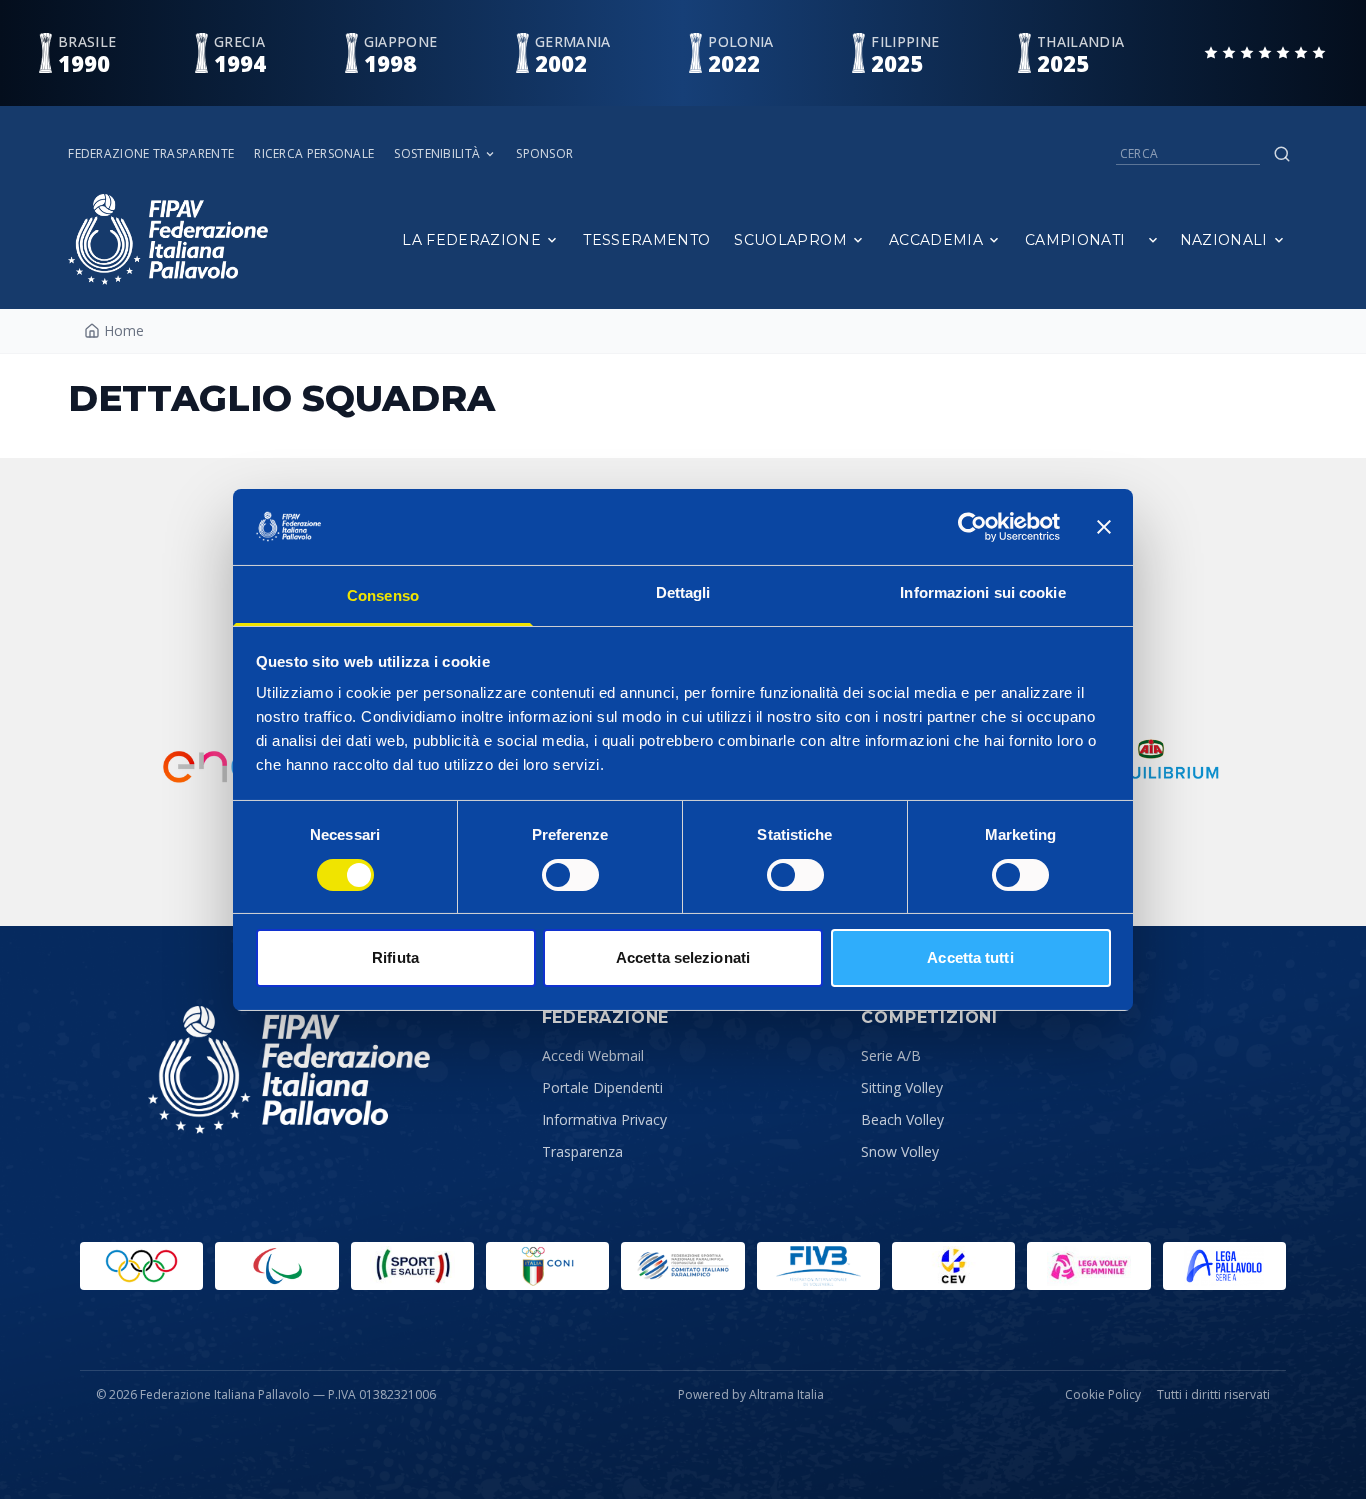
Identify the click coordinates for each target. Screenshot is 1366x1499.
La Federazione (471, 240)
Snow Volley (900, 1151)
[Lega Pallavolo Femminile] (1088, 1266)
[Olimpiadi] (141, 1266)
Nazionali (1224, 240)
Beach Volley (902, 1119)
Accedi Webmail (593, 1055)
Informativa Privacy (604, 1119)
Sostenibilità (437, 154)
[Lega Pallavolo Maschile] (1224, 1266)
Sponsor (544, 154)
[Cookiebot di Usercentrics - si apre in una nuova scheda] (972, 527)
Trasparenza (582, 1151)
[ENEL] (221, 762)
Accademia (936, 240)
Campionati (1075, 240)
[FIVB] (818, 1266)
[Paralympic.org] (276, 1266)
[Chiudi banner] (1104, 527)
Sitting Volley (902, 1087)
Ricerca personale (314, 154)
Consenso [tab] (383, 595)
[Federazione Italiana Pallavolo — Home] (168, 239)
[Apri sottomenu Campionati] (1153, 240)
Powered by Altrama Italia (751, 1394)
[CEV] (953, 1266)
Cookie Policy (1103, 1395)
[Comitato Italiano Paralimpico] (682, 1266)
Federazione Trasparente (151, 154)
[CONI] (547, 1266)
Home (124, 330)
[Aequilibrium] (1151, 762)
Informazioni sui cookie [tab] (982, 592)
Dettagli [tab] (683, 592)
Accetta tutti (970, 957)
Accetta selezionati (683, 957)
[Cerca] (1282, 154)
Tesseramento (646, 240)
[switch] (570, 875)
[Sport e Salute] (412, 1266)
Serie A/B (891, 1055)
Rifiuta (395, 957)
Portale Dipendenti (602, 1087)
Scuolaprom (790, 240)
